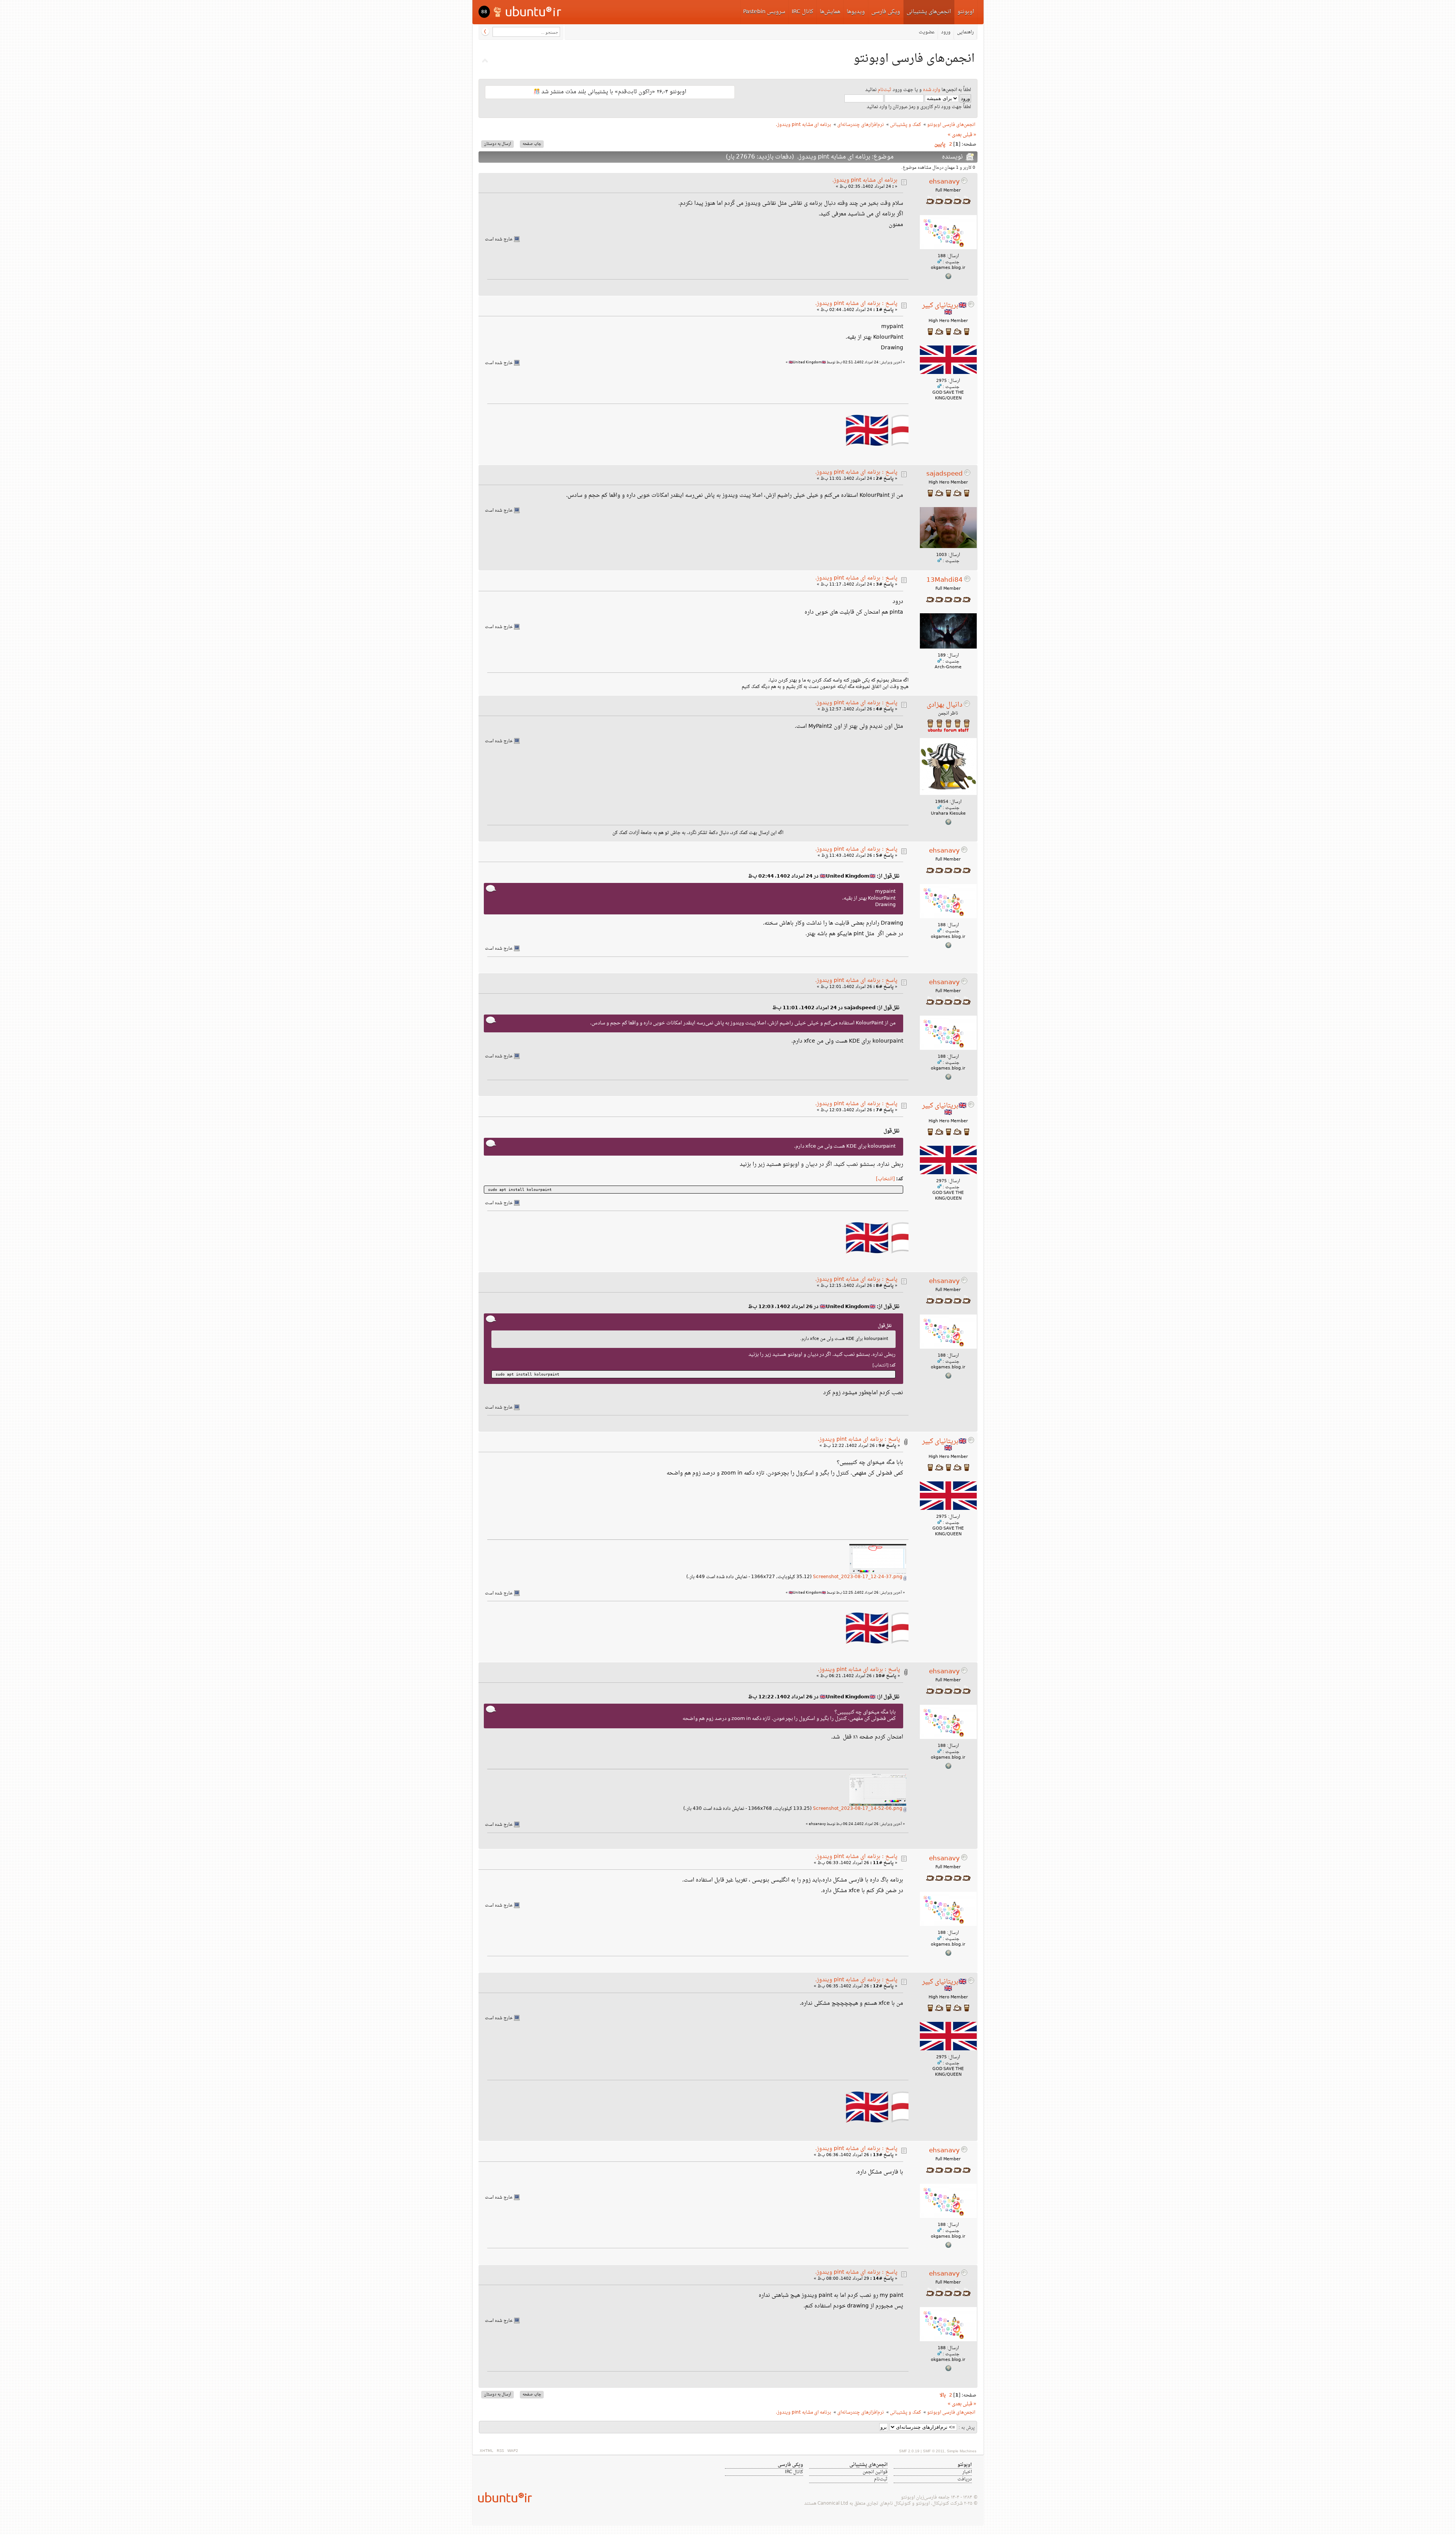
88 (484, 12)
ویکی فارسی (886, 12)
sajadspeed (945, 474)
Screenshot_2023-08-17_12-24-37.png (858, 1577)
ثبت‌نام (885, 90)
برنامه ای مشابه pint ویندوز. (865, 180)
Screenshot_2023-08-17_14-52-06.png (858, 1809)
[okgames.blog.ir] (948, 278)
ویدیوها (856, 12)
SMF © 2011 (934, 2451)
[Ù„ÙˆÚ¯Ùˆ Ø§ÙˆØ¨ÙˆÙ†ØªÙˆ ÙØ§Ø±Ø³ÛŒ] (528, 11)
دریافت (965, 2479)
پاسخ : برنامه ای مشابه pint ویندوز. (856, 304)
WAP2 (513, 2451)
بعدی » (955, 135)
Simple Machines (962, 2451)
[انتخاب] (885, 1179)
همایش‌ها (830, 12)
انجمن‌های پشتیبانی (929, 12)
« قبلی (970, 135)
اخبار (967, 2472)
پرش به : (967, 2428)
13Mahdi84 (945, 580)
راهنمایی (965, 32)
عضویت (927, 32)
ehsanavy (944, 182)
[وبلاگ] (948, 824)
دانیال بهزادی (945, 705)
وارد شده (932, 90)
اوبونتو (966, 12)
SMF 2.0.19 (909, 2451)
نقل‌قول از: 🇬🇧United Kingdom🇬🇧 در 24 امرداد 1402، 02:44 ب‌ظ (824, 876)
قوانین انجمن (875, 2472)
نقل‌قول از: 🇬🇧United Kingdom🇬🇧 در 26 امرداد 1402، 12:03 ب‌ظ (824, 1307)
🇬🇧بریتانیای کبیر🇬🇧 (944, 309)
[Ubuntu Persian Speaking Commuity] (502, 2497)
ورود (946, 32)
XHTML (486, 2451)
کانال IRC (803, 12)
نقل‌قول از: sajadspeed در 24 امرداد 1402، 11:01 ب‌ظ (836, 1008)
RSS (500, 2451)
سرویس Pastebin (764, 12)
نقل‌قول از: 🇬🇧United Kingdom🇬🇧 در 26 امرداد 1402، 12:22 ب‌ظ (824, 1697)
